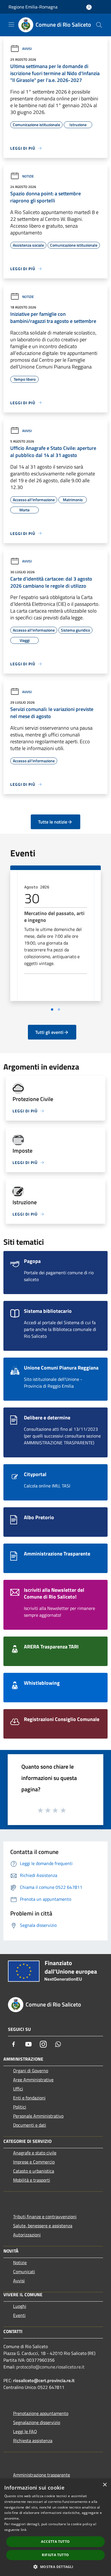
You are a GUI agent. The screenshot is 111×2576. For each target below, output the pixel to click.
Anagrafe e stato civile (35, 2153)
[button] (55, 2567)
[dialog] (55, 2527)
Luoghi (20, 2306)
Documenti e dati (30, 2125)
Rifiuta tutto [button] (55, 2555)
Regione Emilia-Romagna (33, 7)
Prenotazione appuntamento (41, 2413)
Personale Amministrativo (38, 2116)
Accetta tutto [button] (55, 2542)
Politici (20, 2107)
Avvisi (27, 49)
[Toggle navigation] (11, 24)
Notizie (28, 176)
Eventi (19, 2315)
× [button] (105, 2485)
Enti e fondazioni (29, 2098)
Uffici (18, 2089)
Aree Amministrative (33, 2080)
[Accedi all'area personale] (89, 7)
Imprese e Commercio (34, 2162)
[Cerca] (99, 25)
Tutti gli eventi (49, 1032)
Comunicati (24, 2272)
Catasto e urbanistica (34, 2171)
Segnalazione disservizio (37, 2422)
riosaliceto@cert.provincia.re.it (44, 2380)
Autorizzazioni (27, 2235)
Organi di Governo (31, 2071)
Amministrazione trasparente (42, 2475)
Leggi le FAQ (25, 2431)
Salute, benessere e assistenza (43, 2226)
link (24, 2530)
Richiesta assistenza (33, 2440)
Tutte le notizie (53, 822)
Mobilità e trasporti (32, 2180)
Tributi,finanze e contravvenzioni (45, 2217)
